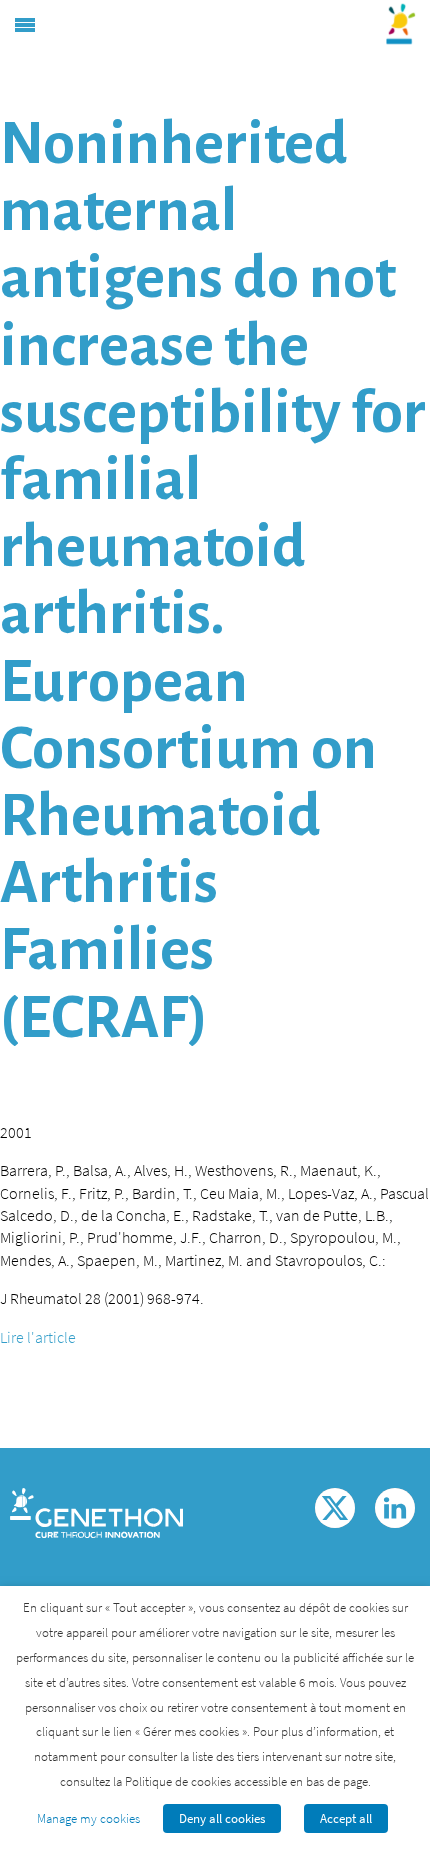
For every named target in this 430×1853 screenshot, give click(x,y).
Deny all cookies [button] (222, 1818)
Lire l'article (38, 1337)
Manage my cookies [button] (88, 1818)
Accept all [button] (346, 1818)
